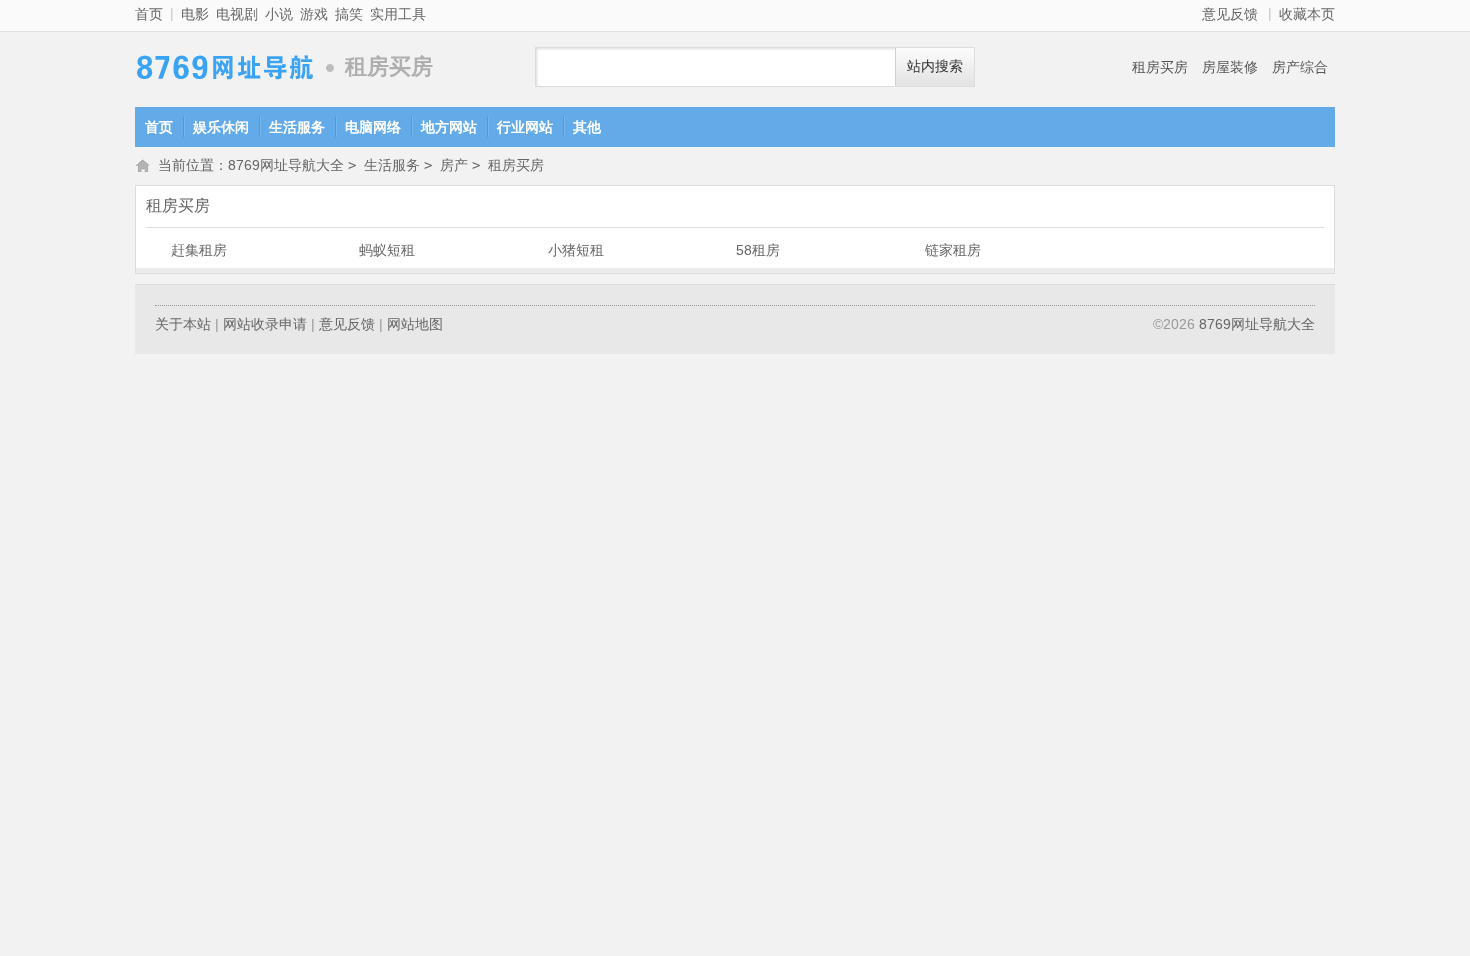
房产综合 (1300, 67)
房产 (454, 165)
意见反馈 (1230, 14)
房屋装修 (1230, 67)
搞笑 (349, 14)
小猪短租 (576, 250)
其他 (587, 127)
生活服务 (297, 127)
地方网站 (449, 127)
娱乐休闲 (221, 127)
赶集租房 (199, 250)
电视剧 (237, 14)
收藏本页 (1307, 14)
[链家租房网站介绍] (911, 250)
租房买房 (1160, 67)
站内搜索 (935, 66)
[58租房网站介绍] (722, 250)
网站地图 (415, 324)
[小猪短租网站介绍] (534, 250)
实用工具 (398, 14)
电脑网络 (373, 127)
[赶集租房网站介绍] (157, 250)
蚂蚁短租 (387, 250)
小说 (279, 14)
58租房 (758, 250)
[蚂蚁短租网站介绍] (345, 250)
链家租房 (953, 250)
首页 (149, 14)
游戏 (314, 14)
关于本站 (183, 324)
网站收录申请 (265, 324)
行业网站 (525, 127)
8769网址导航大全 (225, 67)
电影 (195, 14)
